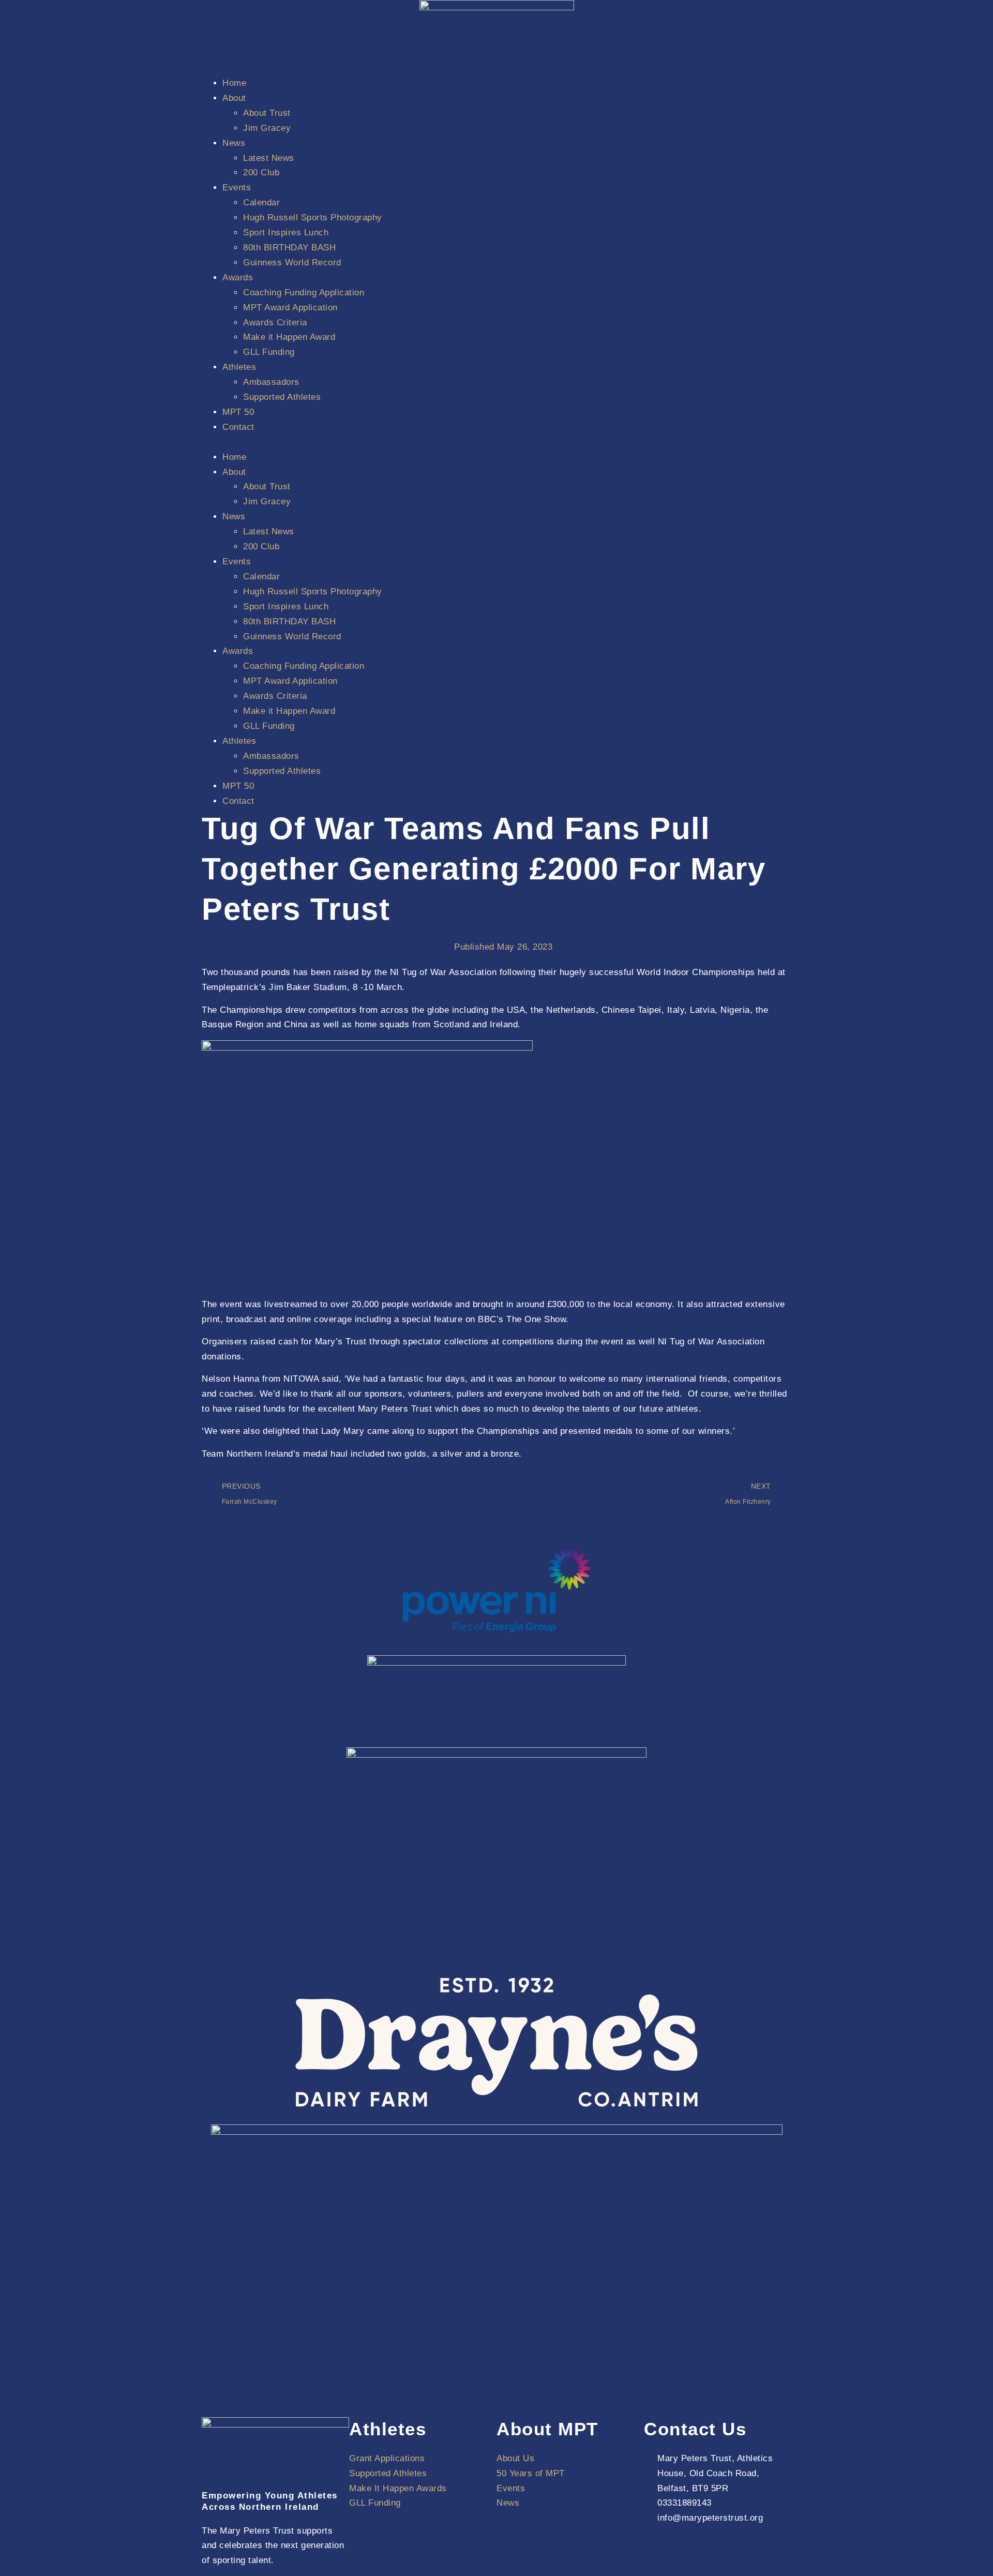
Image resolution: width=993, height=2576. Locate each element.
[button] (496, 443)
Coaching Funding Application (304, 293)
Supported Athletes (282, 397)
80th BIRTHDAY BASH (289, 248)
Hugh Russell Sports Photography (313, 218)
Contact (238, 427)
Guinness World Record (292, 263)
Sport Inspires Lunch (286, 233)
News (234, 143)
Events (237, 188)
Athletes (239, 367)
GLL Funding (269, 352)
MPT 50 (238, 412)
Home (234, 83)
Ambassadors (271, 382)
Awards (238, 278)
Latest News (269, 158)
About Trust (267, 113)
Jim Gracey (267, 128)
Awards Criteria (275, 323)
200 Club (261, 173)
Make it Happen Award (289, 337)
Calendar (261, 203)
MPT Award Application (290, 308)
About (234, 98)
